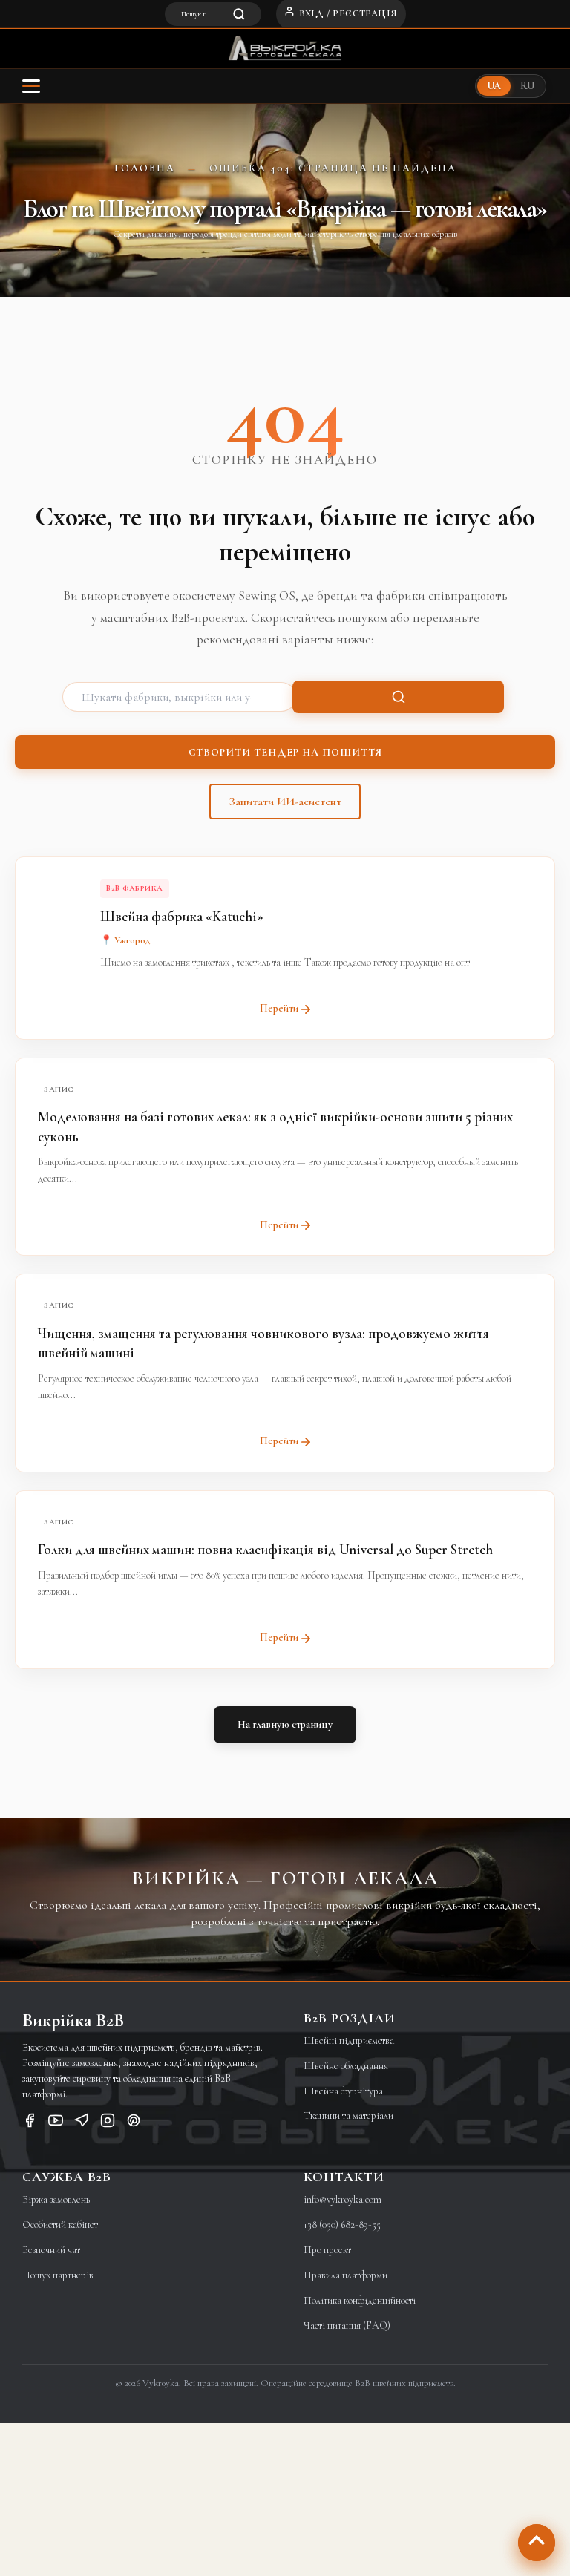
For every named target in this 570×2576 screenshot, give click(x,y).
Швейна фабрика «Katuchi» (182, 916)
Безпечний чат (51, 2250)
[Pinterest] (134, 2123)
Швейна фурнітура (343, 2091)
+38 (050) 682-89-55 (342, 2225)
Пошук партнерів (58, 2275)
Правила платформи (345, 2275)
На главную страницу (285, 1724)
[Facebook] (30, 2123)
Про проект (327, 2250)
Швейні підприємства (349, 2041)
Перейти (279, 1008)
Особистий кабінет (60, 2225)
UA (494, 86)
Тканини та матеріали (348, 2115)
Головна (145, 168)
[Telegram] (82, 2123)
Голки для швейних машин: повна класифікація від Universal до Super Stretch (265, 1549)
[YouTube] (56, 2123)
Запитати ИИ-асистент (285, 802)
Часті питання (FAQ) (347, 2326)
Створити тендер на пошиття (285, 752)
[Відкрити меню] (31, 86)
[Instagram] (108, 2123)
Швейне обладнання (346, 2066)
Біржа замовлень (56, 2199)
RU (527, 86)
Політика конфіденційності (360, 2300)
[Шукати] (398, 697)
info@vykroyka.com (343, 2199)
